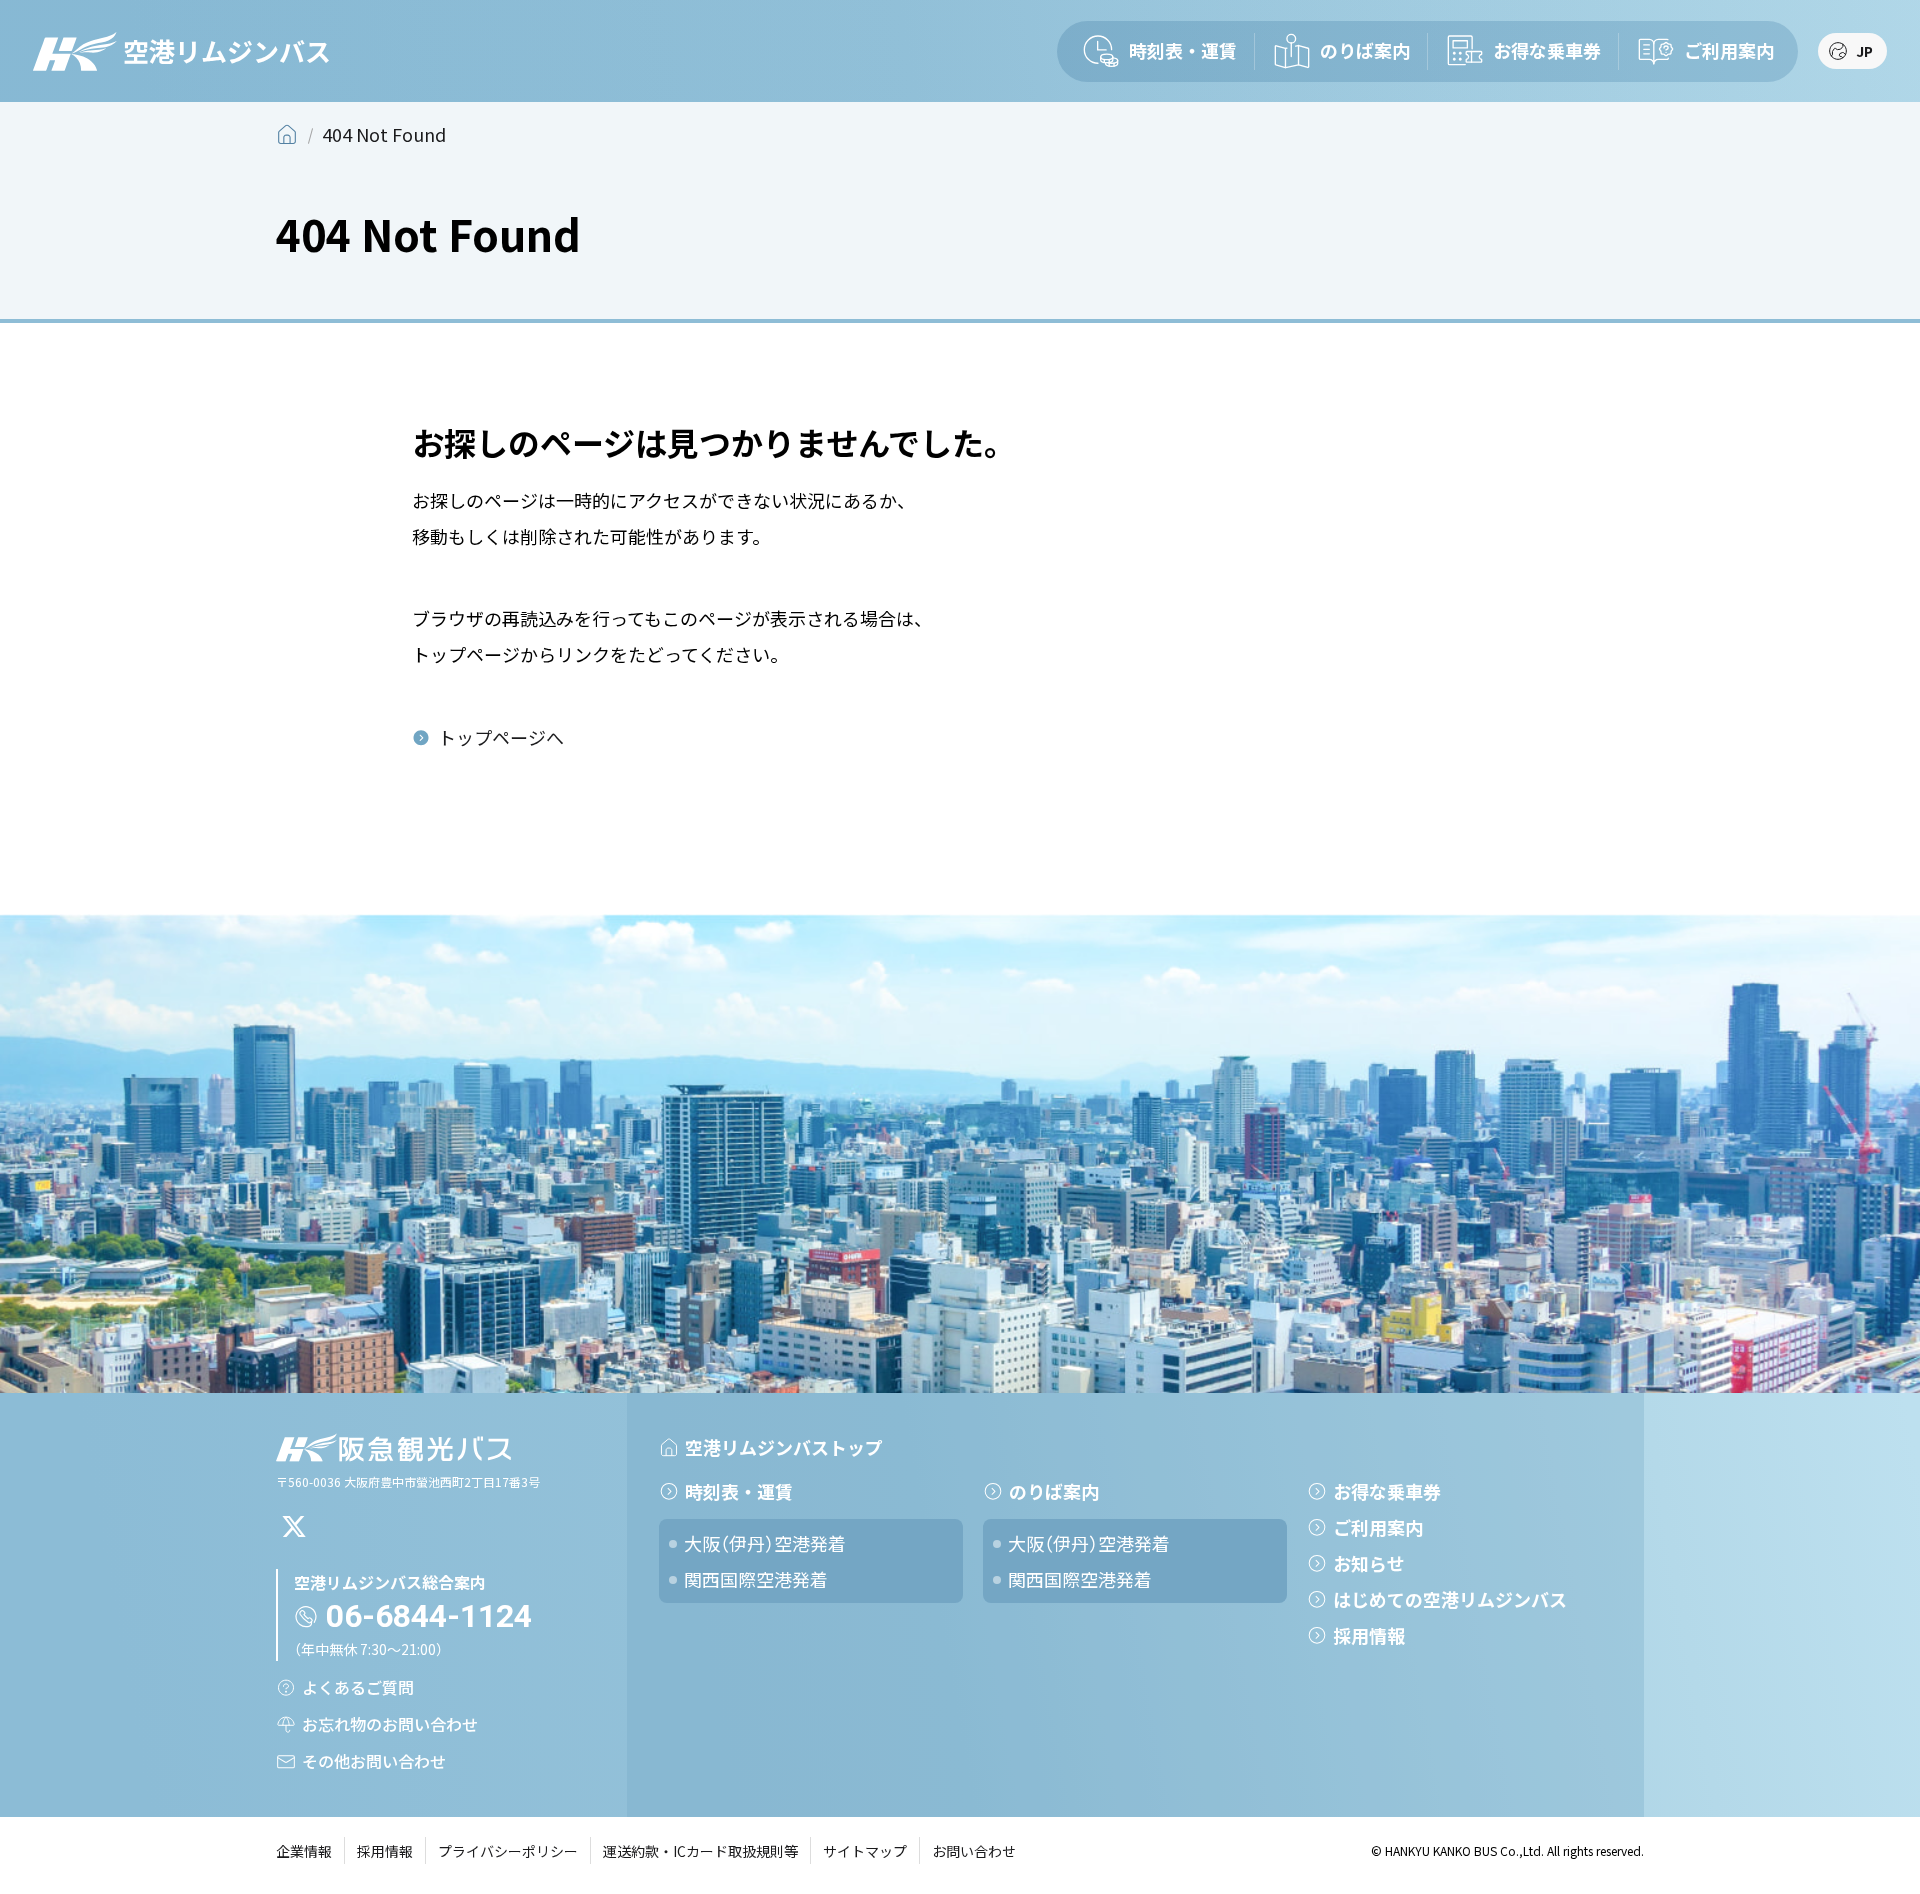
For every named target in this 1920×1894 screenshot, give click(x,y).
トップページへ (501, 737)
